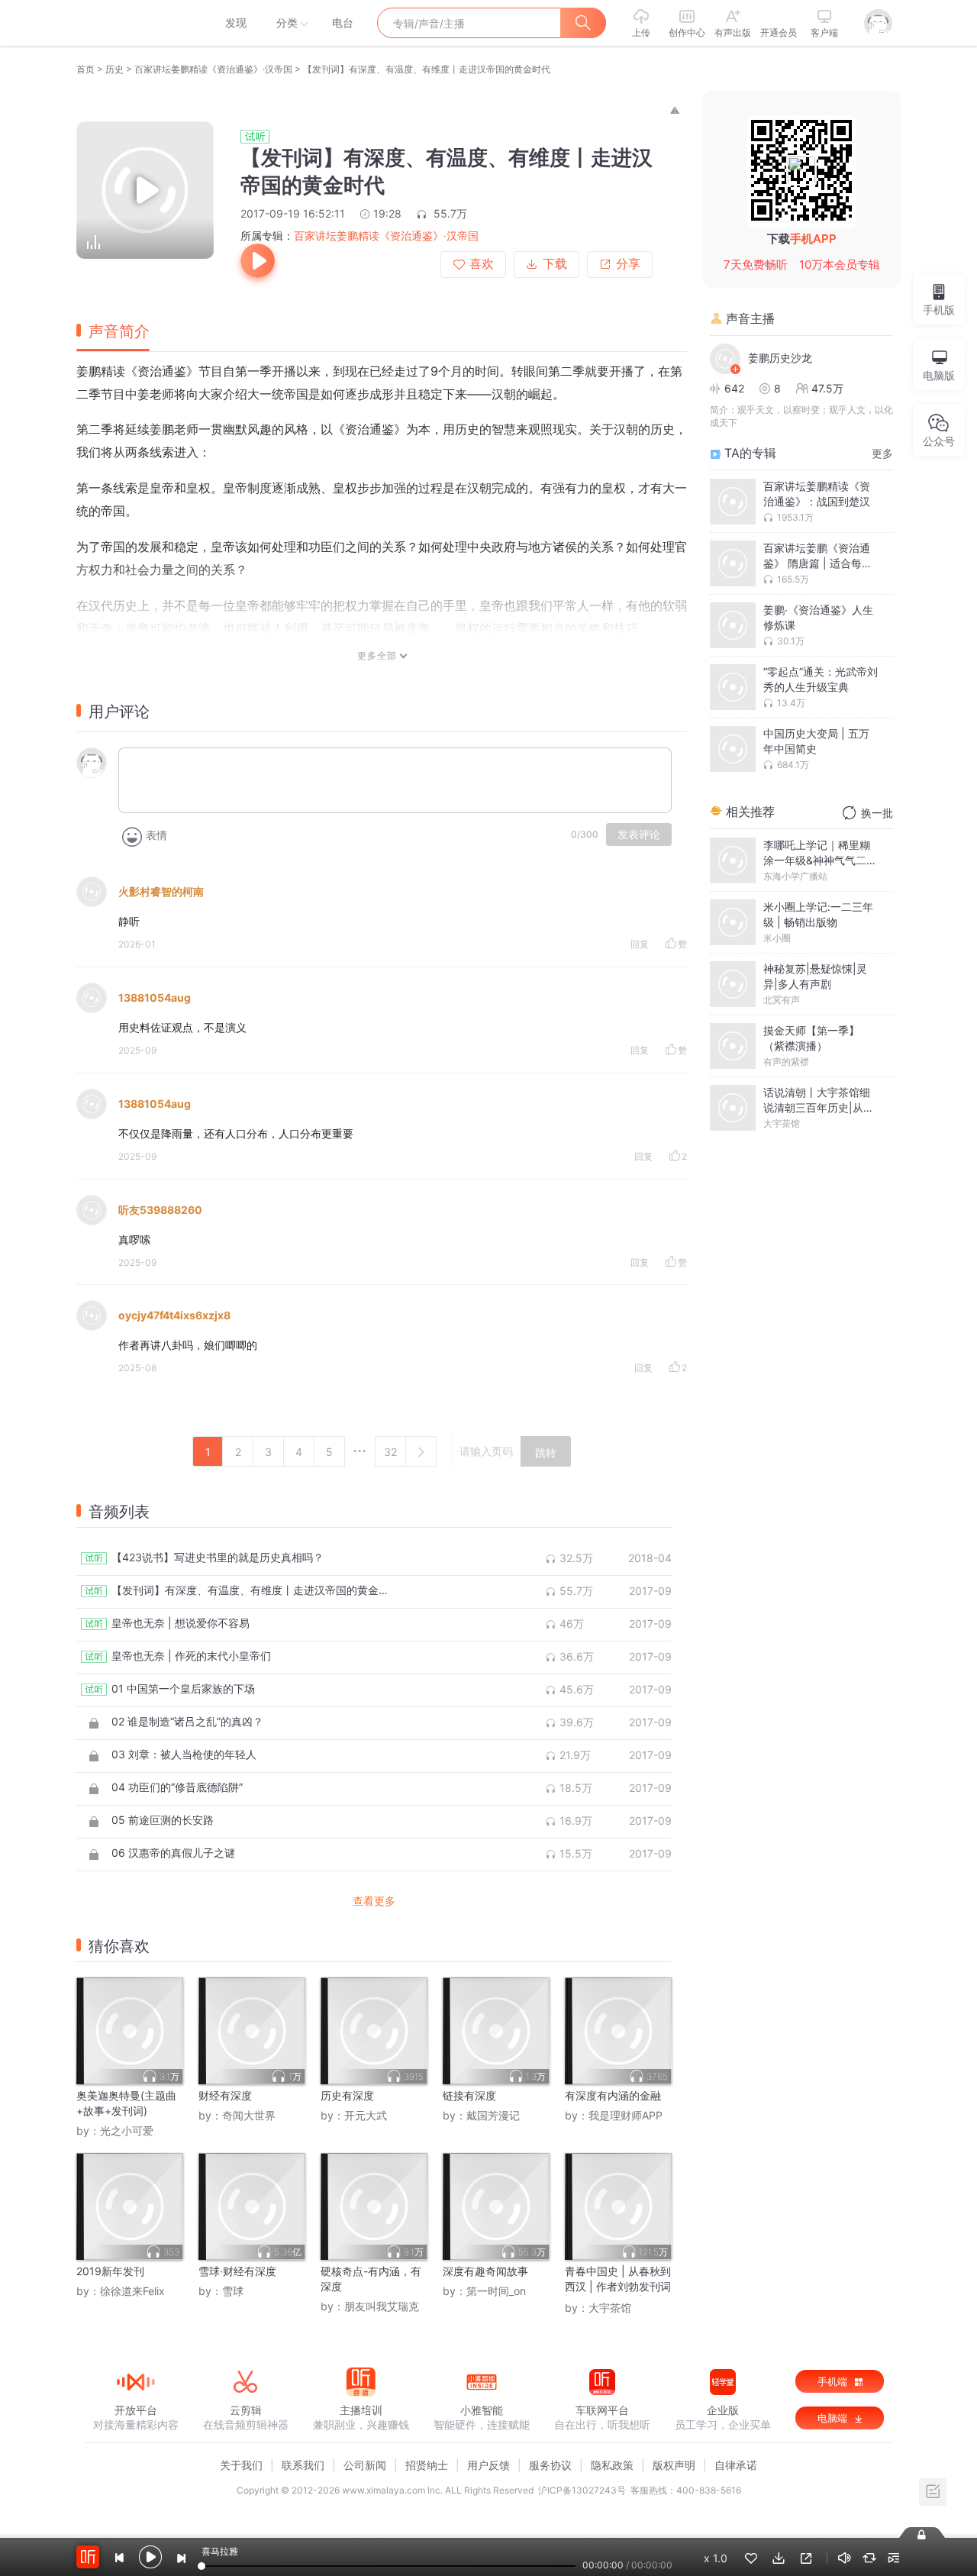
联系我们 (303, 2465)
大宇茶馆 (610, 2308)
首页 (85, 69)
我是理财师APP (626, 2115)
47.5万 (827, 388)
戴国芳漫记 (493, 2115)
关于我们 (241, 2465)
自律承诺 (736, 2465)
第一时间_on (496, 2291)
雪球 (233, 2291)
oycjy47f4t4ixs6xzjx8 (174, 1315)
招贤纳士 (427, 2465)
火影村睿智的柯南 (161, 891)
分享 (628, 264)
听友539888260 (160, 1210)
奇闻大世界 (249, 2115)
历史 (114, 69)
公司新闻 (365, 2465)
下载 (555, 264)
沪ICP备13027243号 (582, 2490)
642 (734, 388)
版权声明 (674, 2465)
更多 (882, 453)
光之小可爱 (127, 2131)
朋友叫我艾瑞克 (382, 2306)
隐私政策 (612, 2465)
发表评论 (639, 834)
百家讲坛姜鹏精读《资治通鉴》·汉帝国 (213, 69)
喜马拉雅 (135, 23)
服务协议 (550, 2465)
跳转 (546, 1453)
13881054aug (155, 997)
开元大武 (366, 2115)
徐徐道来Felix (132, 2291)
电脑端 (834, 2418)
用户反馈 (488, 2465)
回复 (640, 944)
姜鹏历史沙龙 (780, 358)
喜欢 (482, 264)
